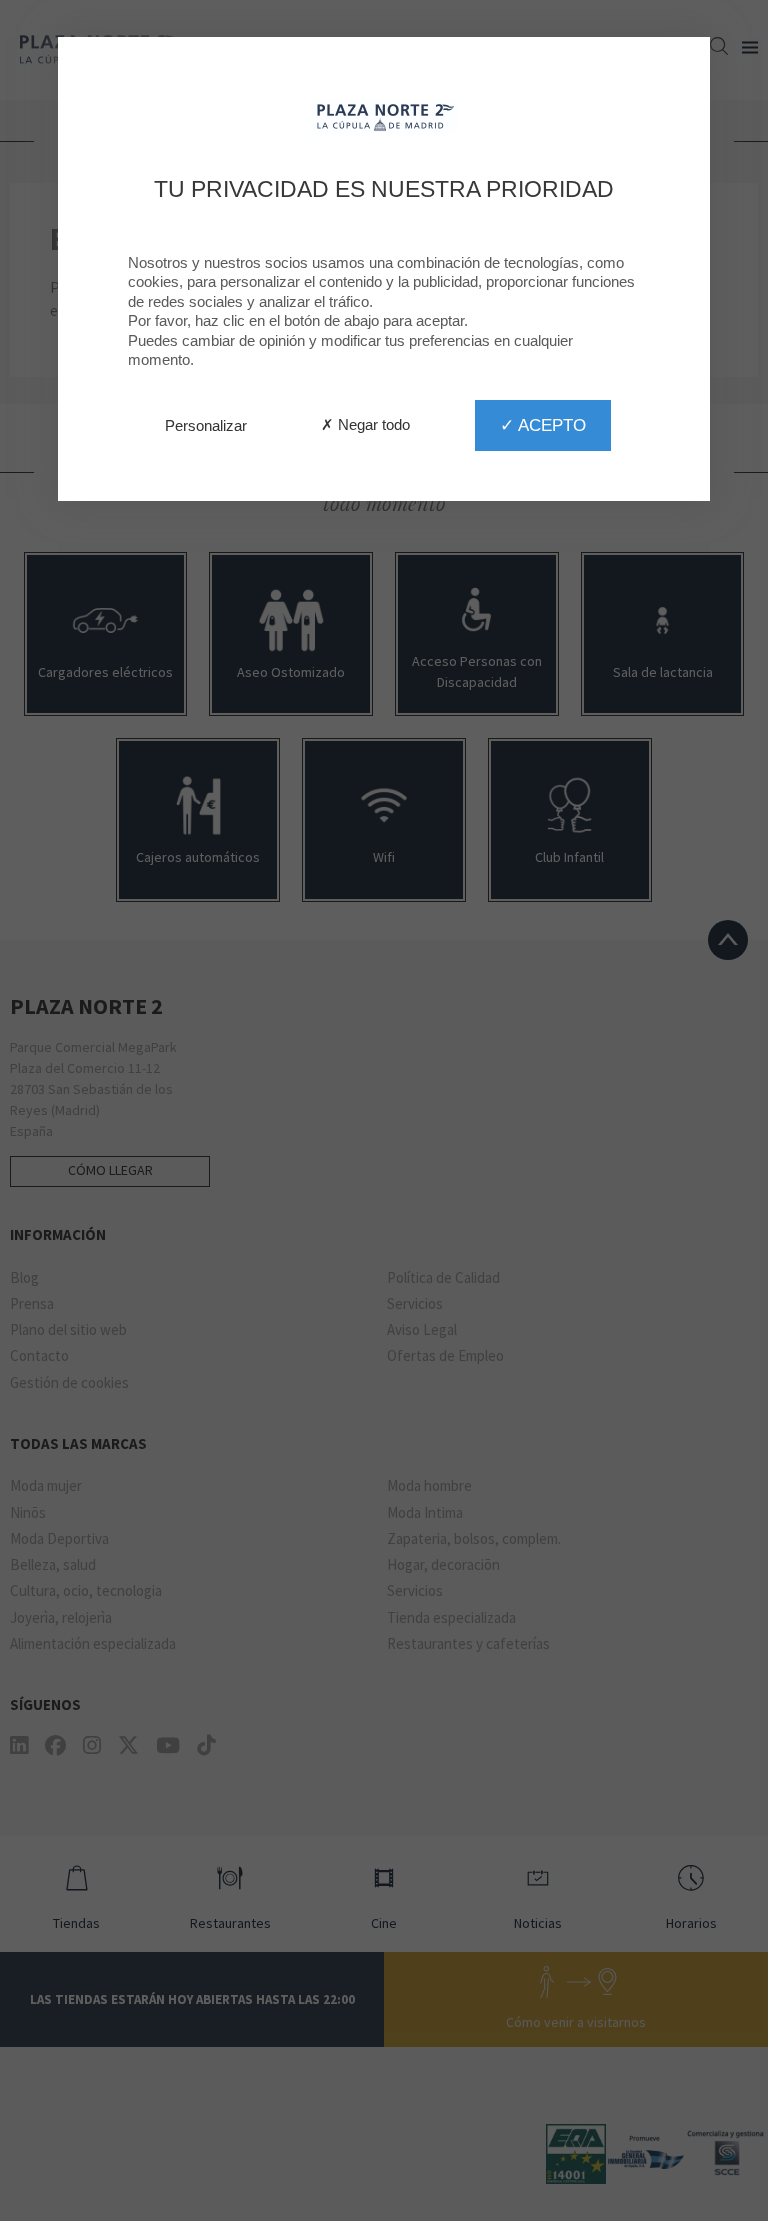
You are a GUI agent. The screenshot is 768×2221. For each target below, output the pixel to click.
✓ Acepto (543, 425)
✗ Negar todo (365, 424)
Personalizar (206, 425)
